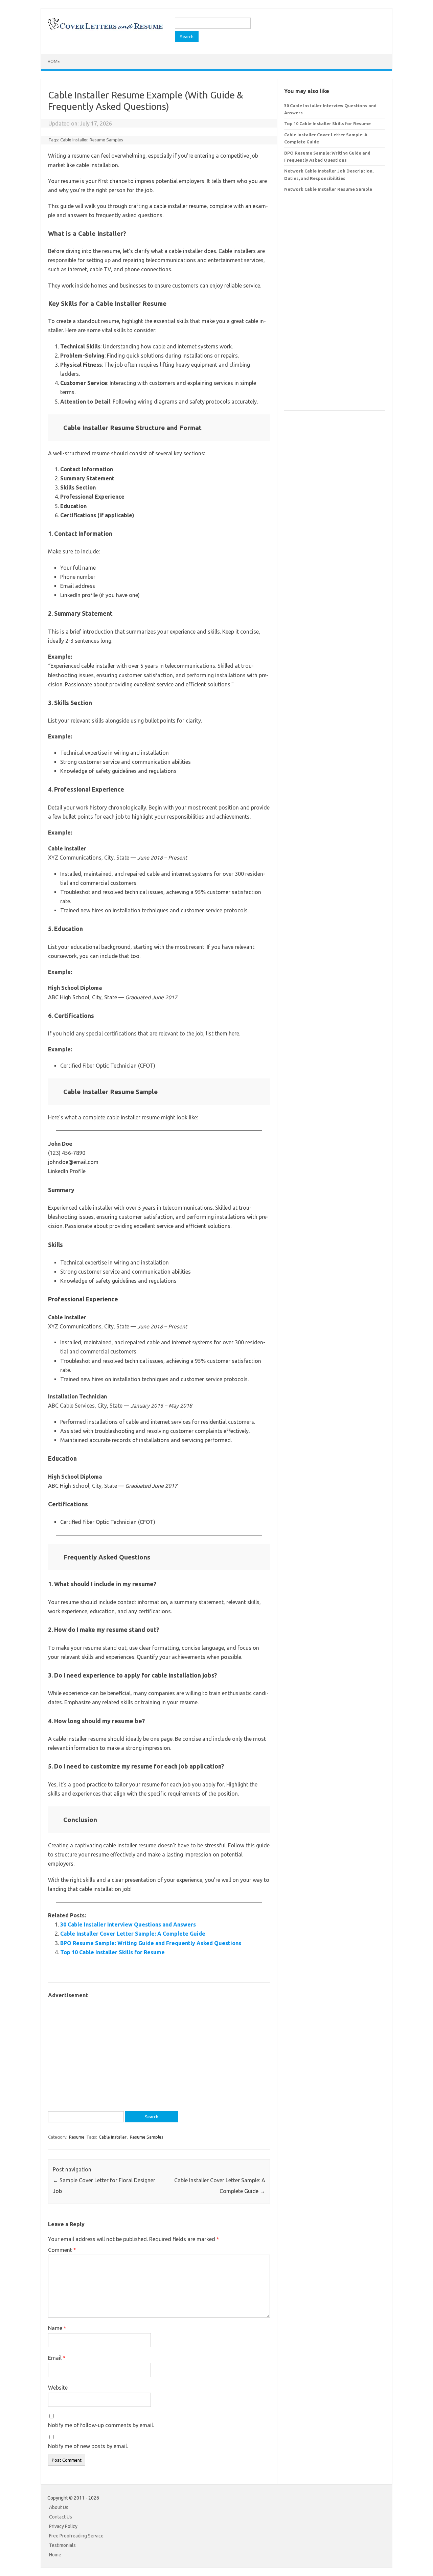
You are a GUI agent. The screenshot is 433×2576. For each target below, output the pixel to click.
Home (54, 61)
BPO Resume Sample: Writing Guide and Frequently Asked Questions (151, 1943)
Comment (62, 2250)
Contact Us (61, 2517)
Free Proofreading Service (76, 2536)
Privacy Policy (63, 2526)
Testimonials (62, 2545)
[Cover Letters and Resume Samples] (105, 29)
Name (57, 2328)
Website (58, 2388)
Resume (77, 2137)
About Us (59, 2507)
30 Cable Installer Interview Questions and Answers (128, 1924)
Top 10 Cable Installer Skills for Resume (112, 1952)
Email (57, 2358)
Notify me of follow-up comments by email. (101, 2425)
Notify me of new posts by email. (88, 2446)
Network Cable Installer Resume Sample (328, 189)
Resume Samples (106, 140)
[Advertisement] (159, 2047)
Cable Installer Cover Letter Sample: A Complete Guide (133, 1934)
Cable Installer (74, 140)
